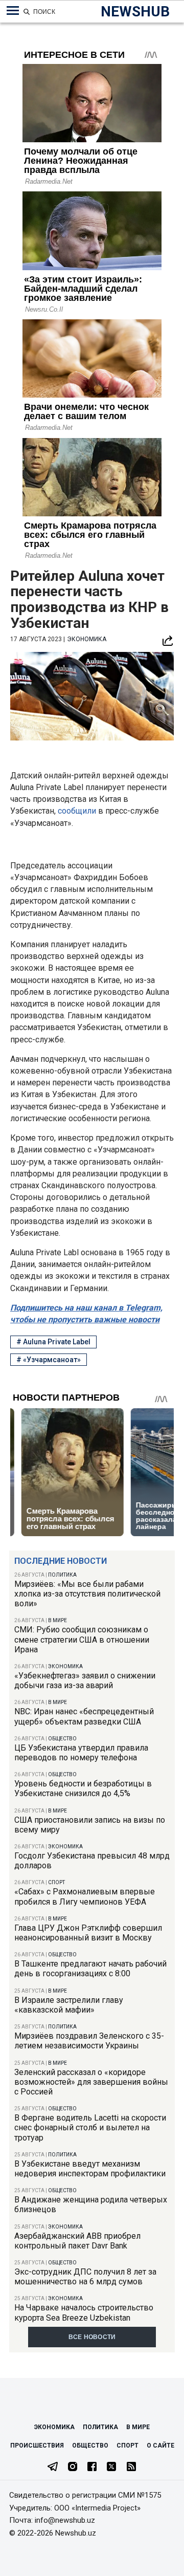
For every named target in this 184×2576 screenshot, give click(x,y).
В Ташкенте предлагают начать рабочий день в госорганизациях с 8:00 (90, 1969)
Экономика (65, 1666)
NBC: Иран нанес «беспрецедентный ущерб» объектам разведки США (84, 1716)
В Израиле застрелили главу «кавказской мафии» (69, 2005)
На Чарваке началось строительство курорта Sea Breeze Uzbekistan (84, 2312)
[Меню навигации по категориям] (13, 11)
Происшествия (37, 2446)
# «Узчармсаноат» (49, 1360)
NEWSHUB (135, 12)
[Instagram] (73, 2468)
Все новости (92, 2337)
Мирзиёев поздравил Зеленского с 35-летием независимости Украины (89, 2041)
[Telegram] (53, 2468)
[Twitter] (111, 2468)
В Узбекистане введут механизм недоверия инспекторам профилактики (90, 2169)
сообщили (78, 811)
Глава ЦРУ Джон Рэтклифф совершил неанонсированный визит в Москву (88, 1933)
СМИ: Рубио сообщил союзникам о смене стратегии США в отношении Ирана (82, 1639)
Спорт (56, 1882)
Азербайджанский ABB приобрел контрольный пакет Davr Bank (77, 2241)
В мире (57, 1620)
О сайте (160, 2446)
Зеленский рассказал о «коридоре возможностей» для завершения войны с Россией (91, 2082)
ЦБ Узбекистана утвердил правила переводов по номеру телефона (81, 1753)
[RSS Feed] (131, 2468)
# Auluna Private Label (53, 1342)
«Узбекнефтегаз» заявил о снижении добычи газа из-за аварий (85, 1680)
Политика (62, 1575)
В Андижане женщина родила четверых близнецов (91, 2204)
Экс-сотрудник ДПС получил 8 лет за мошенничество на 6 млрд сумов (85, 2277)
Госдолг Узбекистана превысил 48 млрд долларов (92, 1861)
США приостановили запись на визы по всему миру (90, 1825)
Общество (62, 1739)
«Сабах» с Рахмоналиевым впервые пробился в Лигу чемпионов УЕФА (85, 1896)
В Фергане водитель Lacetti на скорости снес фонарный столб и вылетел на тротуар (90, 2127)
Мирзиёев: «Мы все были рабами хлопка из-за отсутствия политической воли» (87, 1594)
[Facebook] (92, 2468)
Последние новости (61, 1561)
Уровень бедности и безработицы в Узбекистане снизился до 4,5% (83, 1788)
